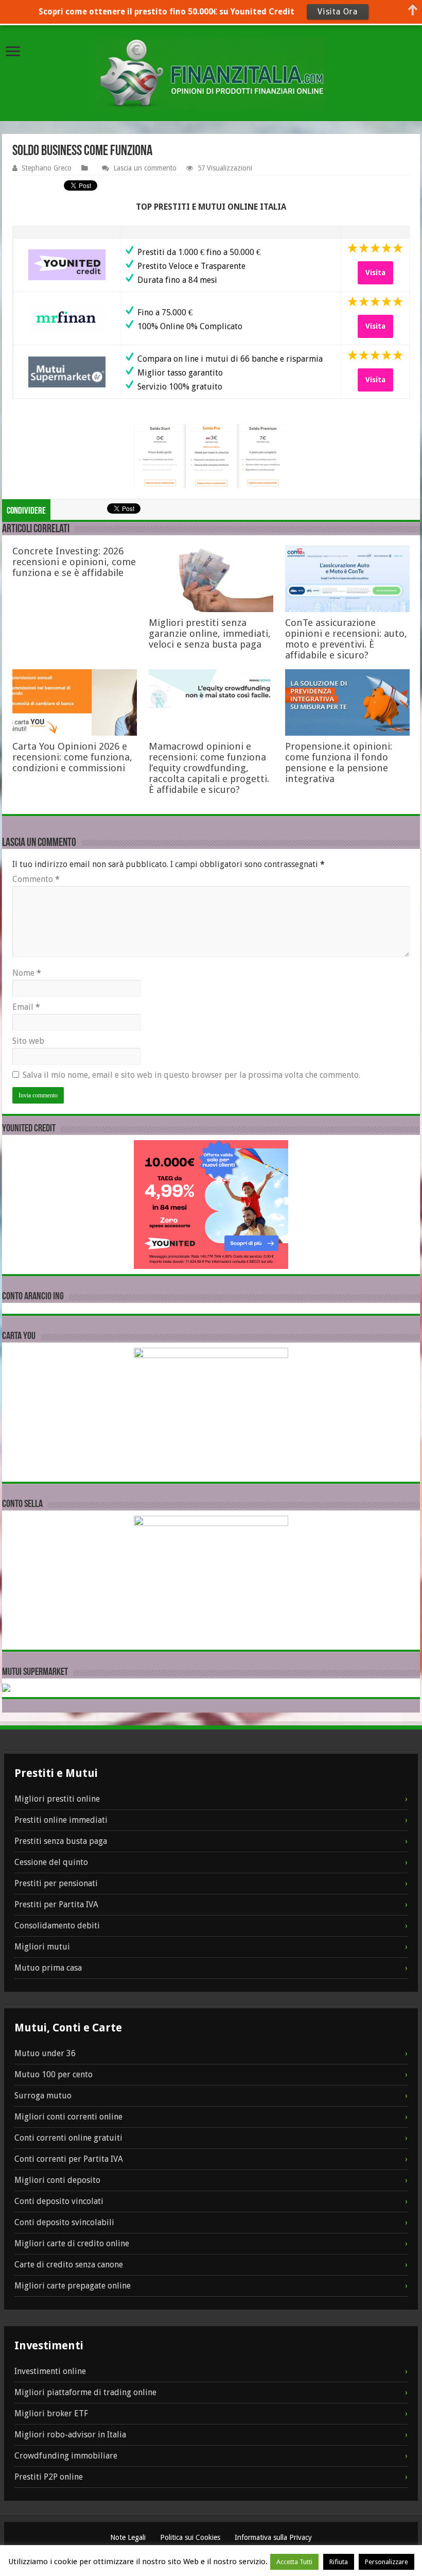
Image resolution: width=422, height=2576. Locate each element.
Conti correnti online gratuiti (68, 2138)
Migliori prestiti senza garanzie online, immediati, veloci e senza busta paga (210, 633)
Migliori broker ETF (51, 2413)
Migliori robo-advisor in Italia (70, 2435)
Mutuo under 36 (45, 2053)
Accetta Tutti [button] (294, 2562)
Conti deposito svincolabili (64, 2222)
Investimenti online (50, 2371)
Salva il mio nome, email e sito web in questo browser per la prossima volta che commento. (191, 1075)
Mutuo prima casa (48, 1968)
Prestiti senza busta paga (61, 1841)
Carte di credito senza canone (69, 2265)
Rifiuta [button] (339, 2562)
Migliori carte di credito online (72, 2243)
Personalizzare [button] (386, 2562)
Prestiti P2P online (49, 2477)
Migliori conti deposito (57, 2180)
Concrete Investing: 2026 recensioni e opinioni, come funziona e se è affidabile (74, 562)
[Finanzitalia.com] (211, 74)
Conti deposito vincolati (59, 2201)
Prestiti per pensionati (56, 1883)
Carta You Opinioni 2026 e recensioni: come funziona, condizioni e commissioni (72, 757)
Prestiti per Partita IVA (56, 1904)
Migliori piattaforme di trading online (85, 2392)
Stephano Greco (47, 168)
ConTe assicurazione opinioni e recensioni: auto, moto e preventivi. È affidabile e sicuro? (346, 639)
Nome (27, 973)
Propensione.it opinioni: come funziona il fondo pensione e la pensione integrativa (339, 762)
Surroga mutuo (43, 2096)
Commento (36, 879)
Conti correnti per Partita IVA (69, 2159)
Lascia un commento (145, 168)
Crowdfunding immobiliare (66, 2456)
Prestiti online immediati (61, 1820)
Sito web (28, 1041)
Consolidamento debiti (57, 1926)
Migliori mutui (42, 1947)
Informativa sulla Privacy (273, 2537)
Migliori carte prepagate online (73, 2286)
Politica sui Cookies (191, 2537)
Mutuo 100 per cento (54, 2074)
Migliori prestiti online (57, 1799)
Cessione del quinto (51, 1862)
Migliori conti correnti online (68, 2117)
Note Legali (129, 2537)
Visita (375, 273)
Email (26, 1007)
